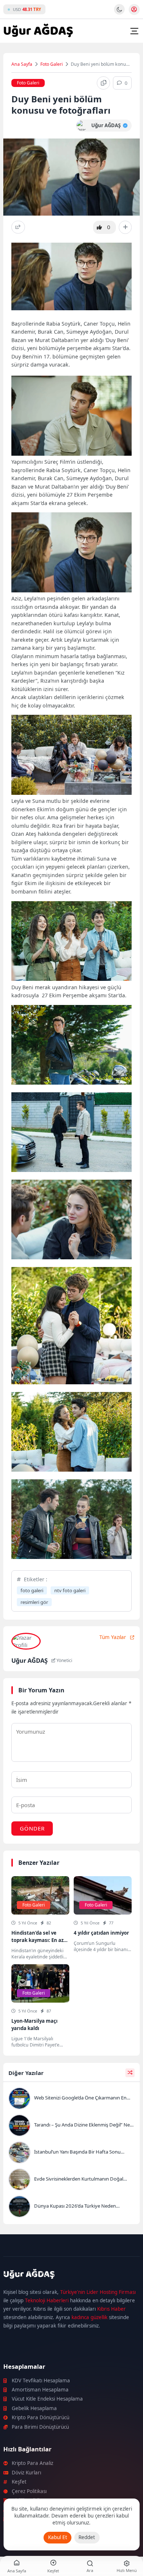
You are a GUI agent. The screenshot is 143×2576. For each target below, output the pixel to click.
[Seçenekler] (125, 227)
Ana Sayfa (22, 64)
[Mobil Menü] (134, 31)
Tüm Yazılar (113, 1637)
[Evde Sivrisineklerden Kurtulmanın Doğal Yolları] (71, 2180)
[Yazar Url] (82, 126)
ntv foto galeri (70, 1590)
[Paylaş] (18, 227)
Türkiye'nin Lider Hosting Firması (98, 2292)
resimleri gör (34, 1602)
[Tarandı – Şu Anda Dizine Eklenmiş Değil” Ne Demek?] (71, 2126)
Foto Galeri (52, 64)
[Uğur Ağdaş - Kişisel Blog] (38, 31)
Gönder (32, 1828)
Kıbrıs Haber (111, 2309)
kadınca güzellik (89, 2317)
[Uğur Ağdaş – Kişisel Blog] (71, 2275)
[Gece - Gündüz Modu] (119, 13)
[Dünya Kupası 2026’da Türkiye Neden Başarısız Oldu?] (71, 2207)
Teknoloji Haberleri (47, 2300)
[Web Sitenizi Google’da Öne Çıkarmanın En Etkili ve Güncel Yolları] (71, 2099)
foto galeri (32, 1590)
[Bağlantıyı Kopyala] (103, 83)
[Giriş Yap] (134, 10)
